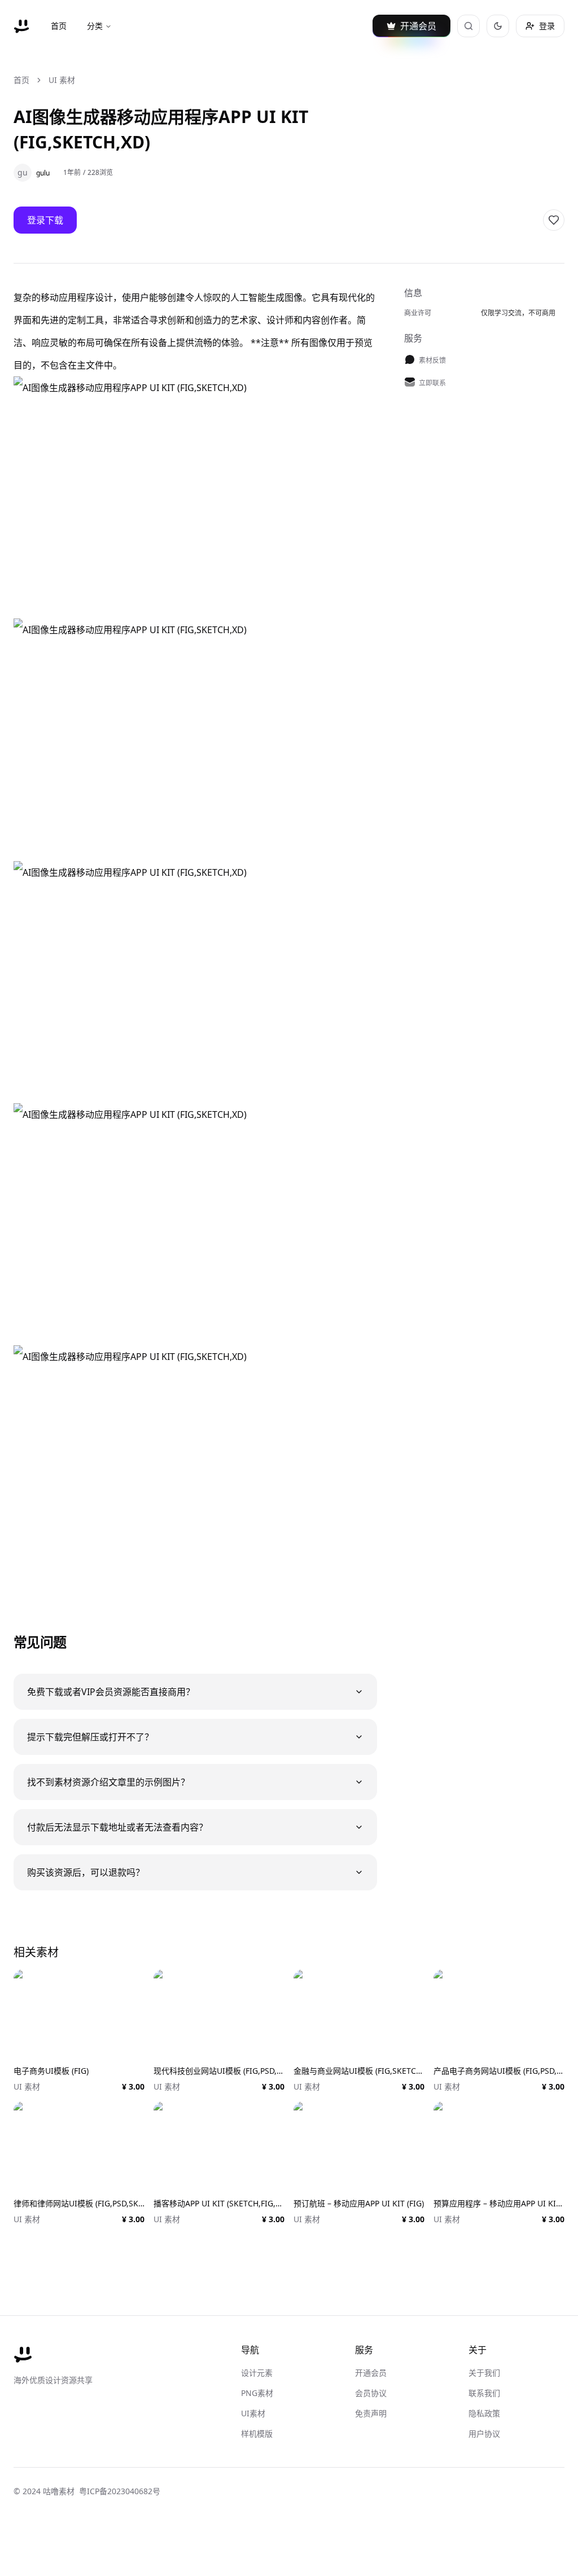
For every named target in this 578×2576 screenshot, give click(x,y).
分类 (95, 26)
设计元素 (257, 2373)
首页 (59, 26)
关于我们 (484, 2373)
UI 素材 (62, 80)
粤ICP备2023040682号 (120, 2491)
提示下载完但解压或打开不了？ (90, 1737)
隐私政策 (484, 2413)
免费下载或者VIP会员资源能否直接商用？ (111, 1692)
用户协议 (484, 2434)
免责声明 (371, 2413)
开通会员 (371, 2373)
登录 (547, 26)
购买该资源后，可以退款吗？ (86, 1872)
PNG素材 (257, 2393)
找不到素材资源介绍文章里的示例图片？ (108, 1782)
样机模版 (257, 2434)
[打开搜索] (468, 26)
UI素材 (253, 2413)
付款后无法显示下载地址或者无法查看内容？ (117, 1827)
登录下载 (45, 220)
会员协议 (371, 2393)
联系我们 (484, 2393)
